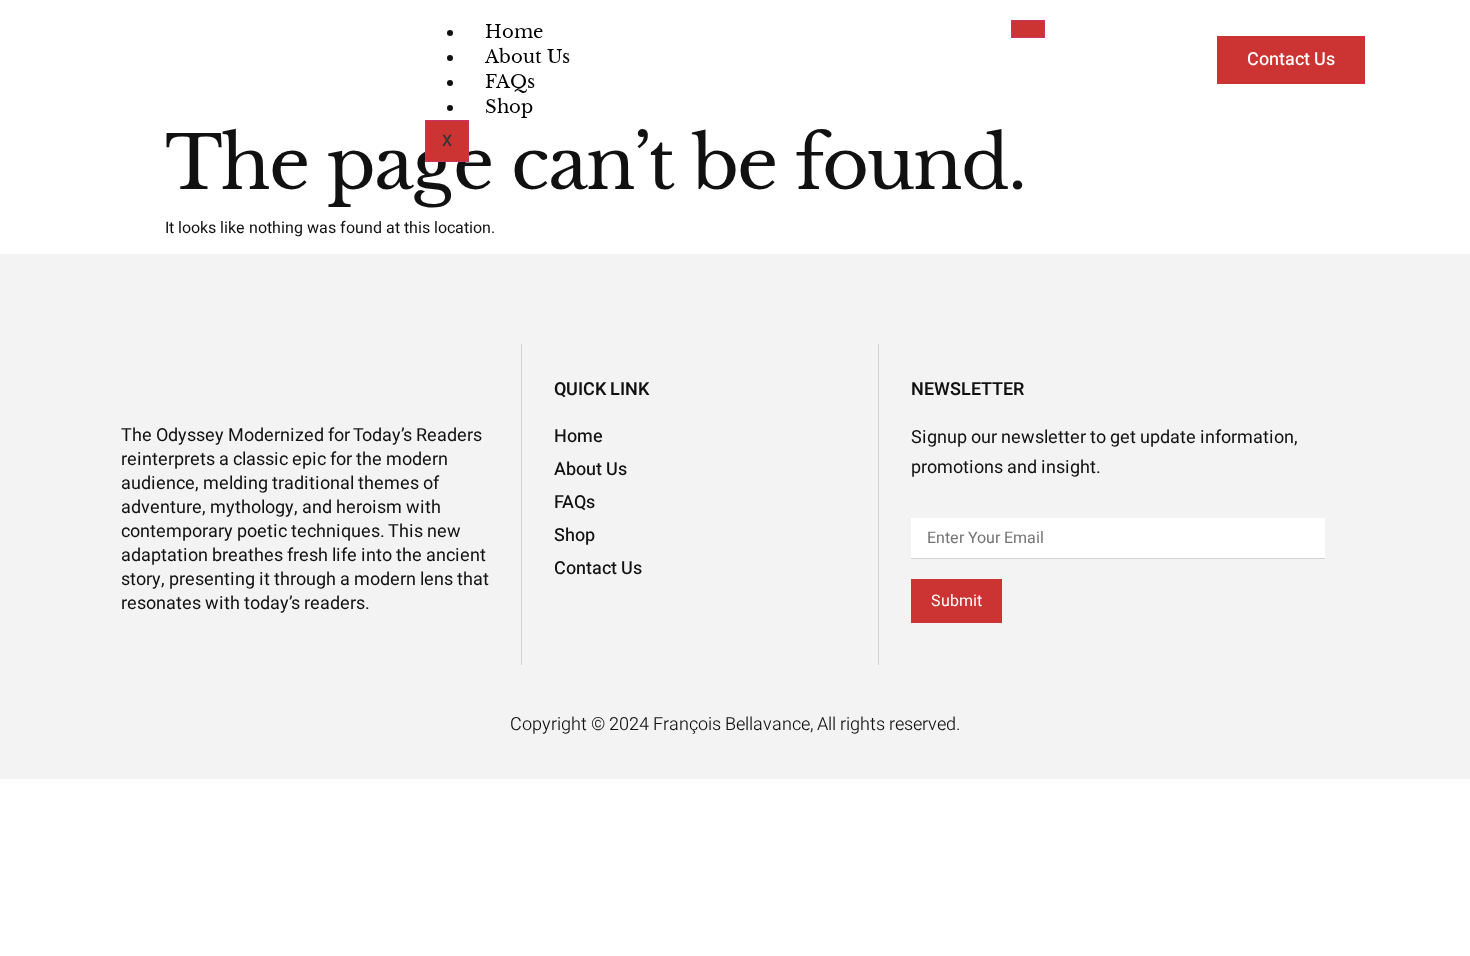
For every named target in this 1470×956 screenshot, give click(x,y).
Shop (509, 107)
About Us (527, 57)
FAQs (510, 82)
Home (514, 32)
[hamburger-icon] (1028, 29)
